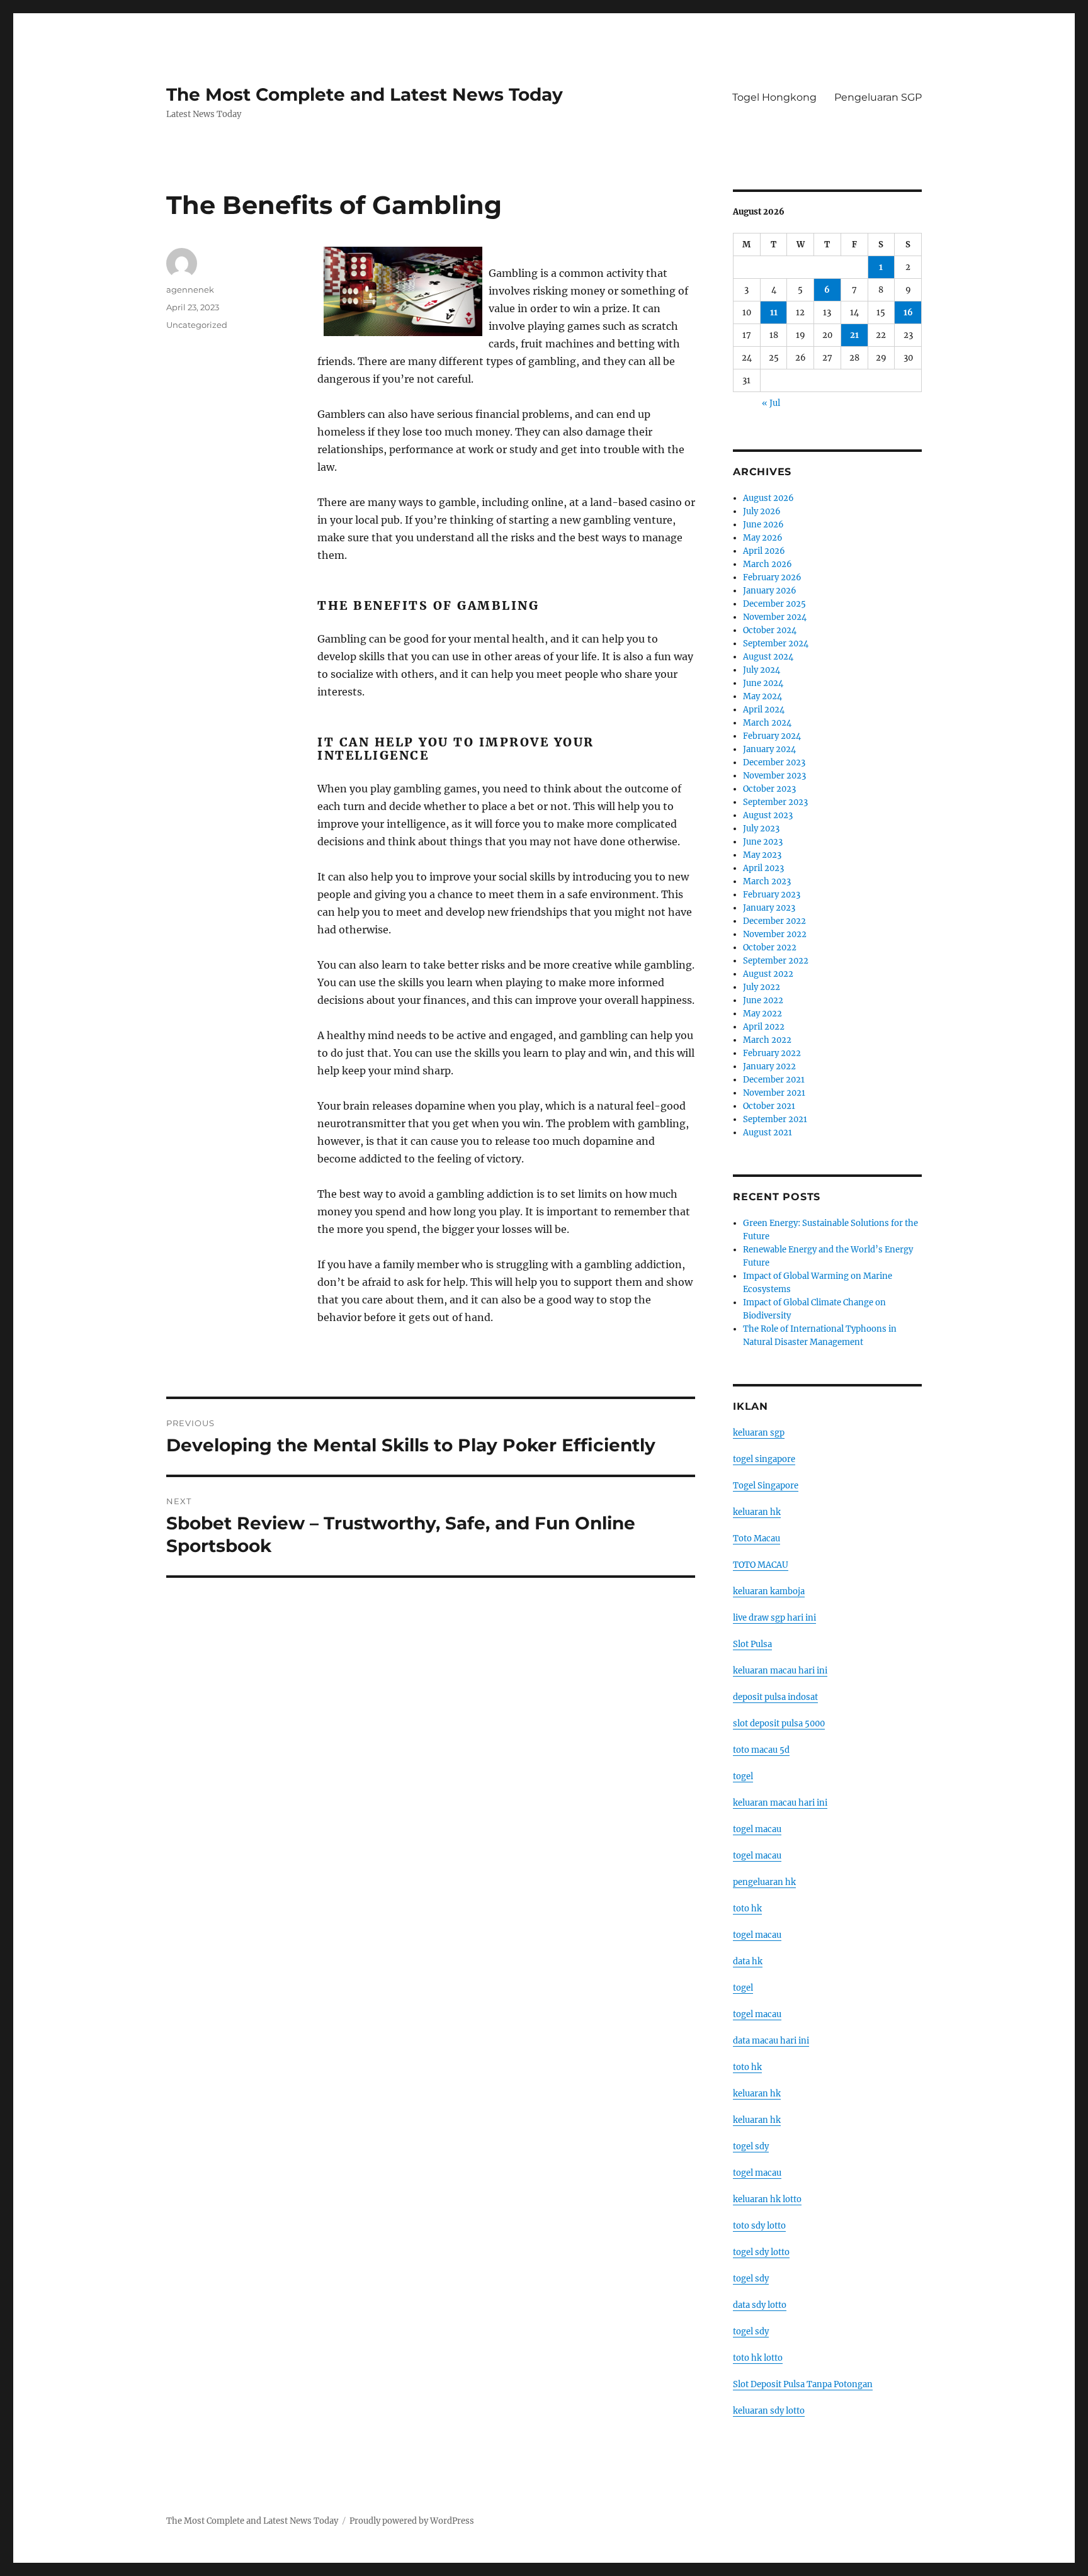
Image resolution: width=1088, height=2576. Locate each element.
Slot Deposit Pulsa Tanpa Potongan (803, 2384)
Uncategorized (197, 325)
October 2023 (769, 789)
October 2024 (770, 630)
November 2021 (774, 1093)
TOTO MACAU (761, 1565)
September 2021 (775, 1119)
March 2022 (767, 1040)
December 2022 (774, 921)
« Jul (771, 403)
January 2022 (769, 1066)
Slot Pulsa (752, 1644)
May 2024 (762, 696)
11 (774, 312)
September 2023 (775, 802)
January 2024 (769, 749)
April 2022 (764, 1027)
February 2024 (772, 736)
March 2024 (767, 723)
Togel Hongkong (774, 97)
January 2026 (770, 591)
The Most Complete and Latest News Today (365, 94)
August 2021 (768, 1133)
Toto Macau (756, 1538)
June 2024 (763, 683)
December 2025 (774, 604)
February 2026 (772, 577)
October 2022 (770, 948)
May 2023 (762, 855)
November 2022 (775, 934)
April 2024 (764, 710)
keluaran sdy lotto (769, 2411)
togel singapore (764, 1459)
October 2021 (769, 1106)
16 (908, 312)
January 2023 (769, 908)
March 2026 (768, 564)
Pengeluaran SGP (878, 97)
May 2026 (763, 538)
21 (854, 335)
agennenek (190, 290)
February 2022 (772, 1053)
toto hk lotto (758, 2358)
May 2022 (762, 1014)
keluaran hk (757, 1512)
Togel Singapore (766, 1486)
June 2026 (763, 525)
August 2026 (768, 498)
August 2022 (768, 974)
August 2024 (768, 657)
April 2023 (763, 868)
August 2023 (768, 815)
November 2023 (774, 776)
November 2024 (775, 617)
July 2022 (762, 987)
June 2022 (763, 1000)
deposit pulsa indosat (775, 1697)
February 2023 (772, 895)
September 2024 (776, 644)
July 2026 (762, 511)
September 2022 (776, 961)
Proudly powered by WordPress (412, 2521)
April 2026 (764, 551)
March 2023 (767, 881)
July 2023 (761, 829)
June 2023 (763, 842)
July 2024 (762, 670)
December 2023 (774, 762)
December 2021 (774, 1080)
